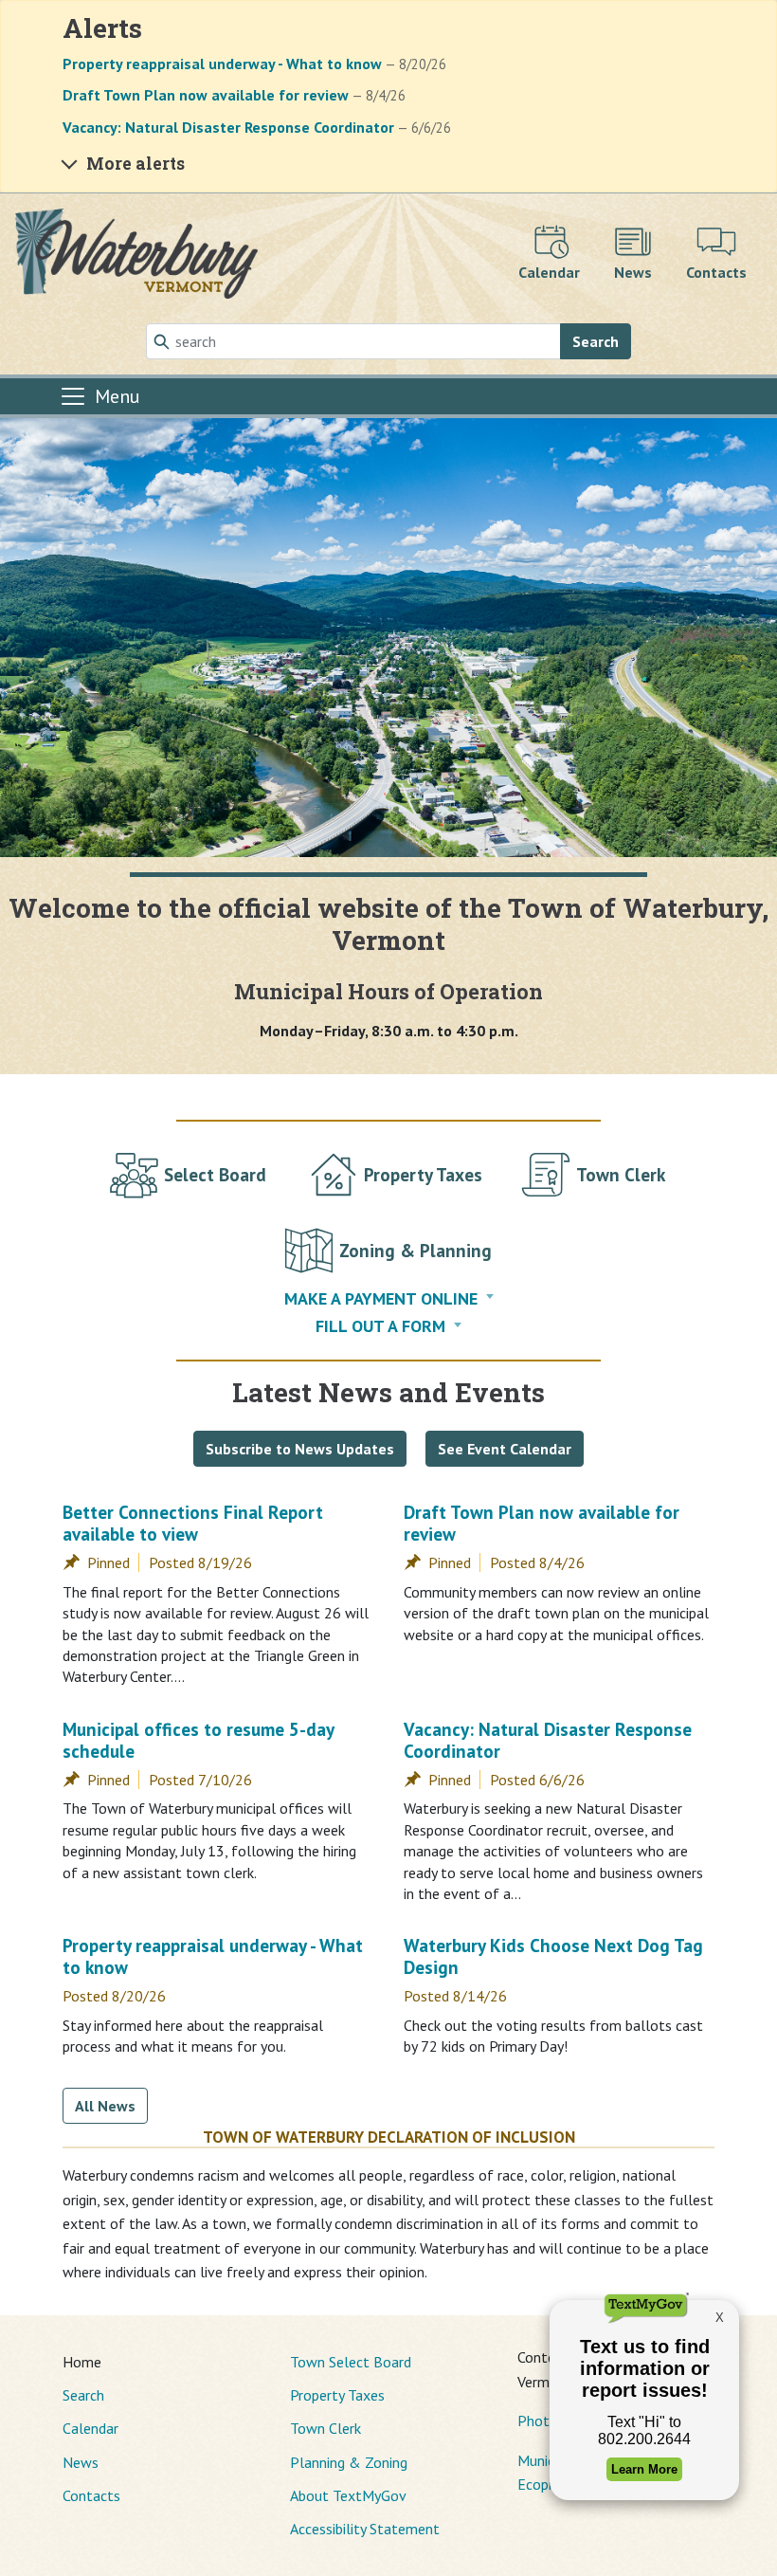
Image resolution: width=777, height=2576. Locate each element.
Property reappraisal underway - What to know (213, 1956)
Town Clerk (325, 2428)
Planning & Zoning (349, 2462)
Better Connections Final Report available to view (193, 1523)
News (81, 2462)
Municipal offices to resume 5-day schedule (198, 1740)
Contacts (91, 2495)
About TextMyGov (348, 2495)
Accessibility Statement (365, 2529)
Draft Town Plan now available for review (542, 1523)
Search (596, 341)
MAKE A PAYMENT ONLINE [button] (381, 1298)
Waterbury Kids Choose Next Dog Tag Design (553, 1956)
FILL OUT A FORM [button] (380, 1326)
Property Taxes (337, 2395)
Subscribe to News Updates (300, 1449)
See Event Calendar (505, 1449)
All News (105, 2106)
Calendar (90, 2428)
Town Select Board (351, 2362)
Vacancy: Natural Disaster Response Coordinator (548, 1740)
